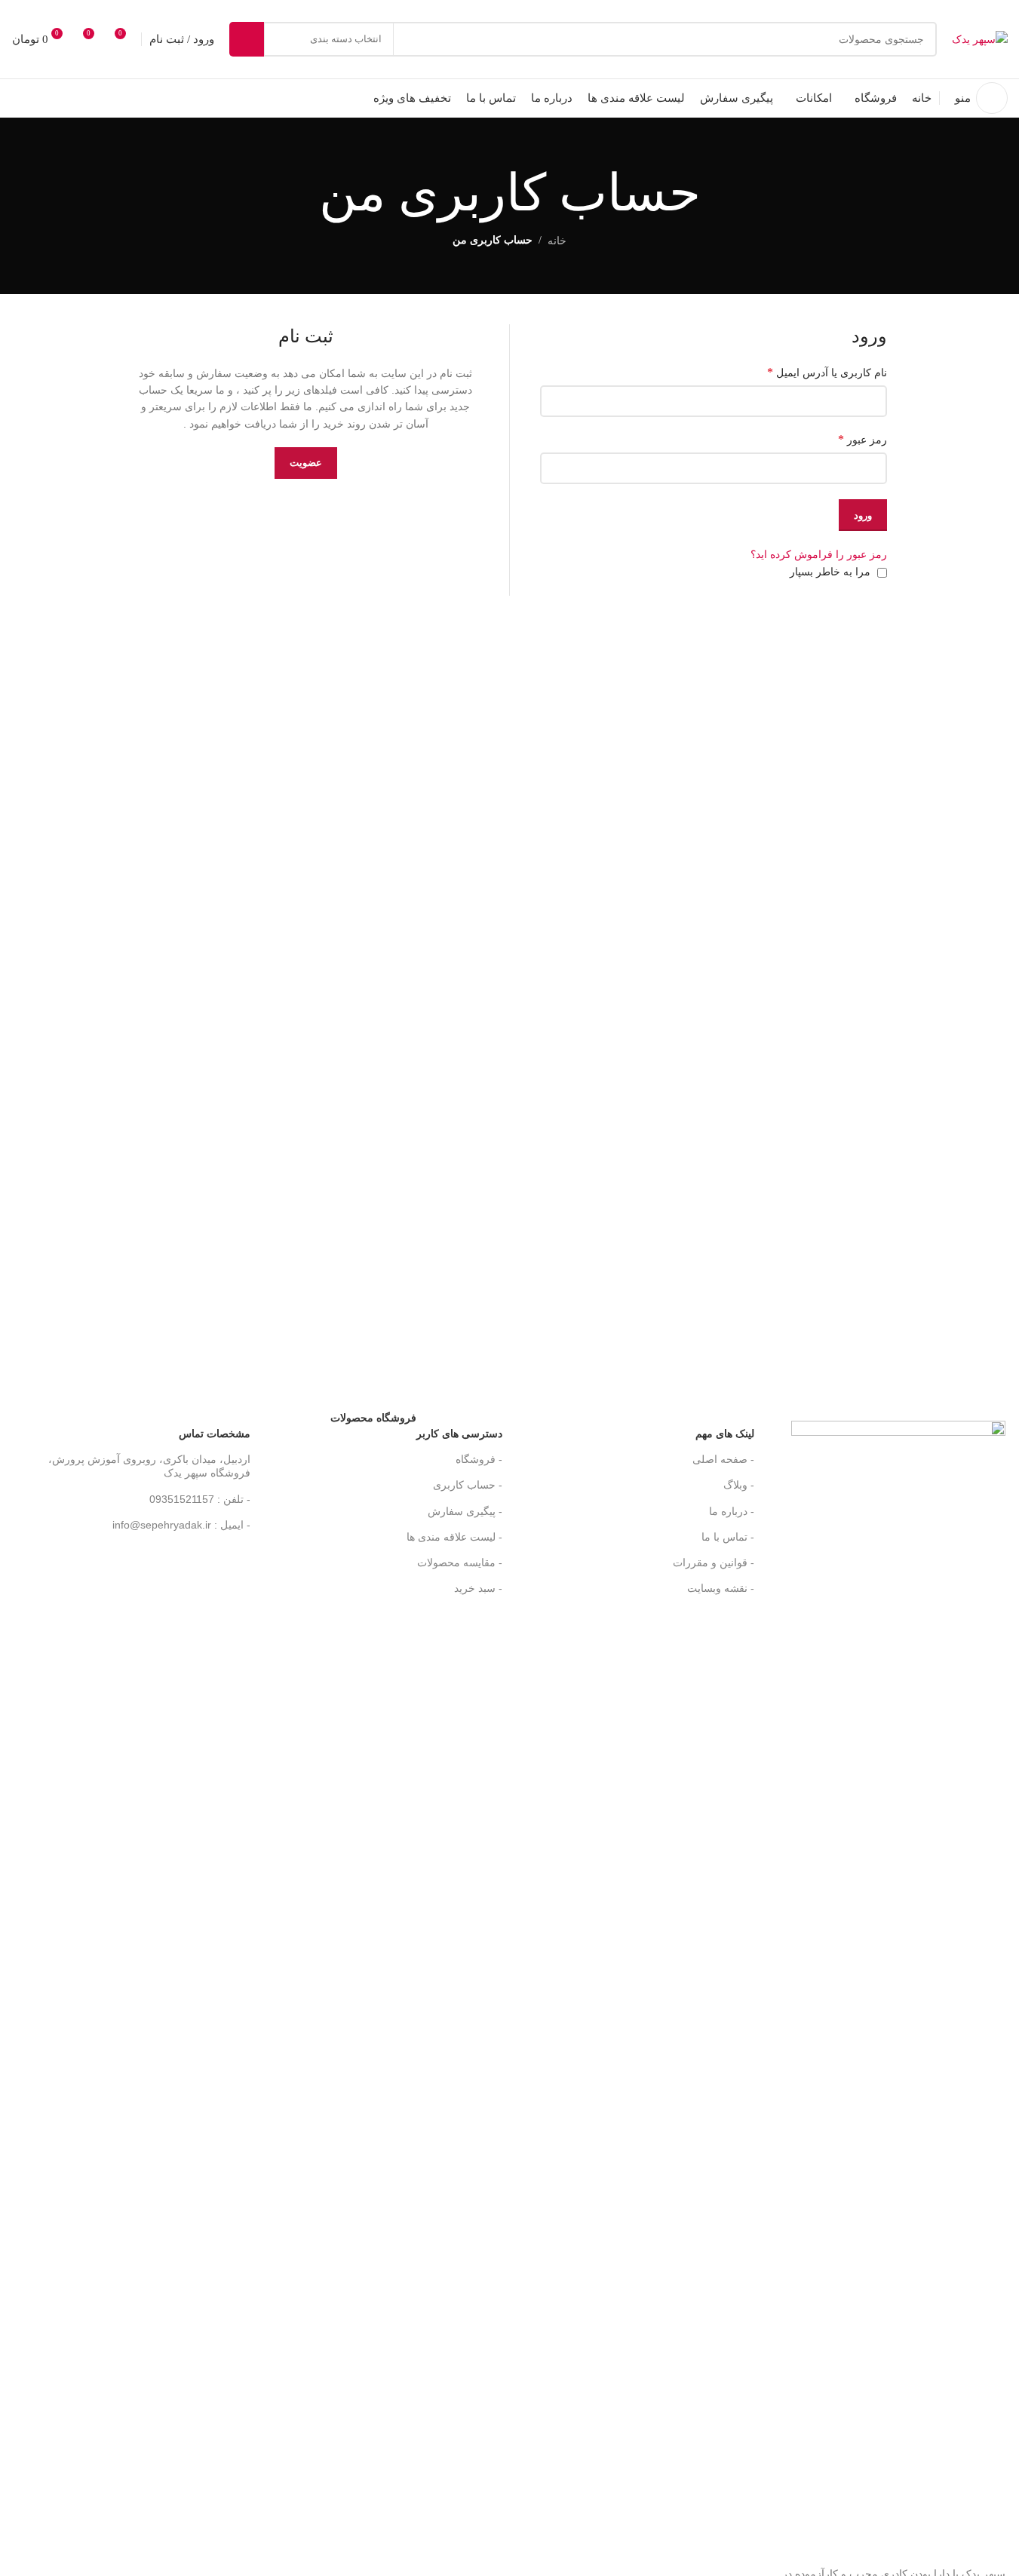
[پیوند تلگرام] (27, 98)
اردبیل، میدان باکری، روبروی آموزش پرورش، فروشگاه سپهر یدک (149, 1466)
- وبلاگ (739, 1485)
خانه (557, 241)
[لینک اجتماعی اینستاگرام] (103, 98)
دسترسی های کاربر (416, 1430)
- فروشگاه (479, 1459)
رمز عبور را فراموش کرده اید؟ (819, 554)
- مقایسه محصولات (460, 1562)
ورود (863, 515)
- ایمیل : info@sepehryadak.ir (181, 1525)
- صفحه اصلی (723, 1459)
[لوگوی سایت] (980, 38)
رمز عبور (862, 439)
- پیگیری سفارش (465, 1511)
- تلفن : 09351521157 (200, 1499)
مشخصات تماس (215, 1434)
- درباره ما (732, 1511)
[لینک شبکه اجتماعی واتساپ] (65, 98)
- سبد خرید (478, 1588)
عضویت (306, 463)
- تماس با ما (728, 1537)
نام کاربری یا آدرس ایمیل (827, 372)
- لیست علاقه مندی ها (454, 1537)
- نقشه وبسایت (721, 1588)
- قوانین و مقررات (714, 1562)
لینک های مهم (725, 1434)
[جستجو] (247, 39)
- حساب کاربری (468, 1485)
